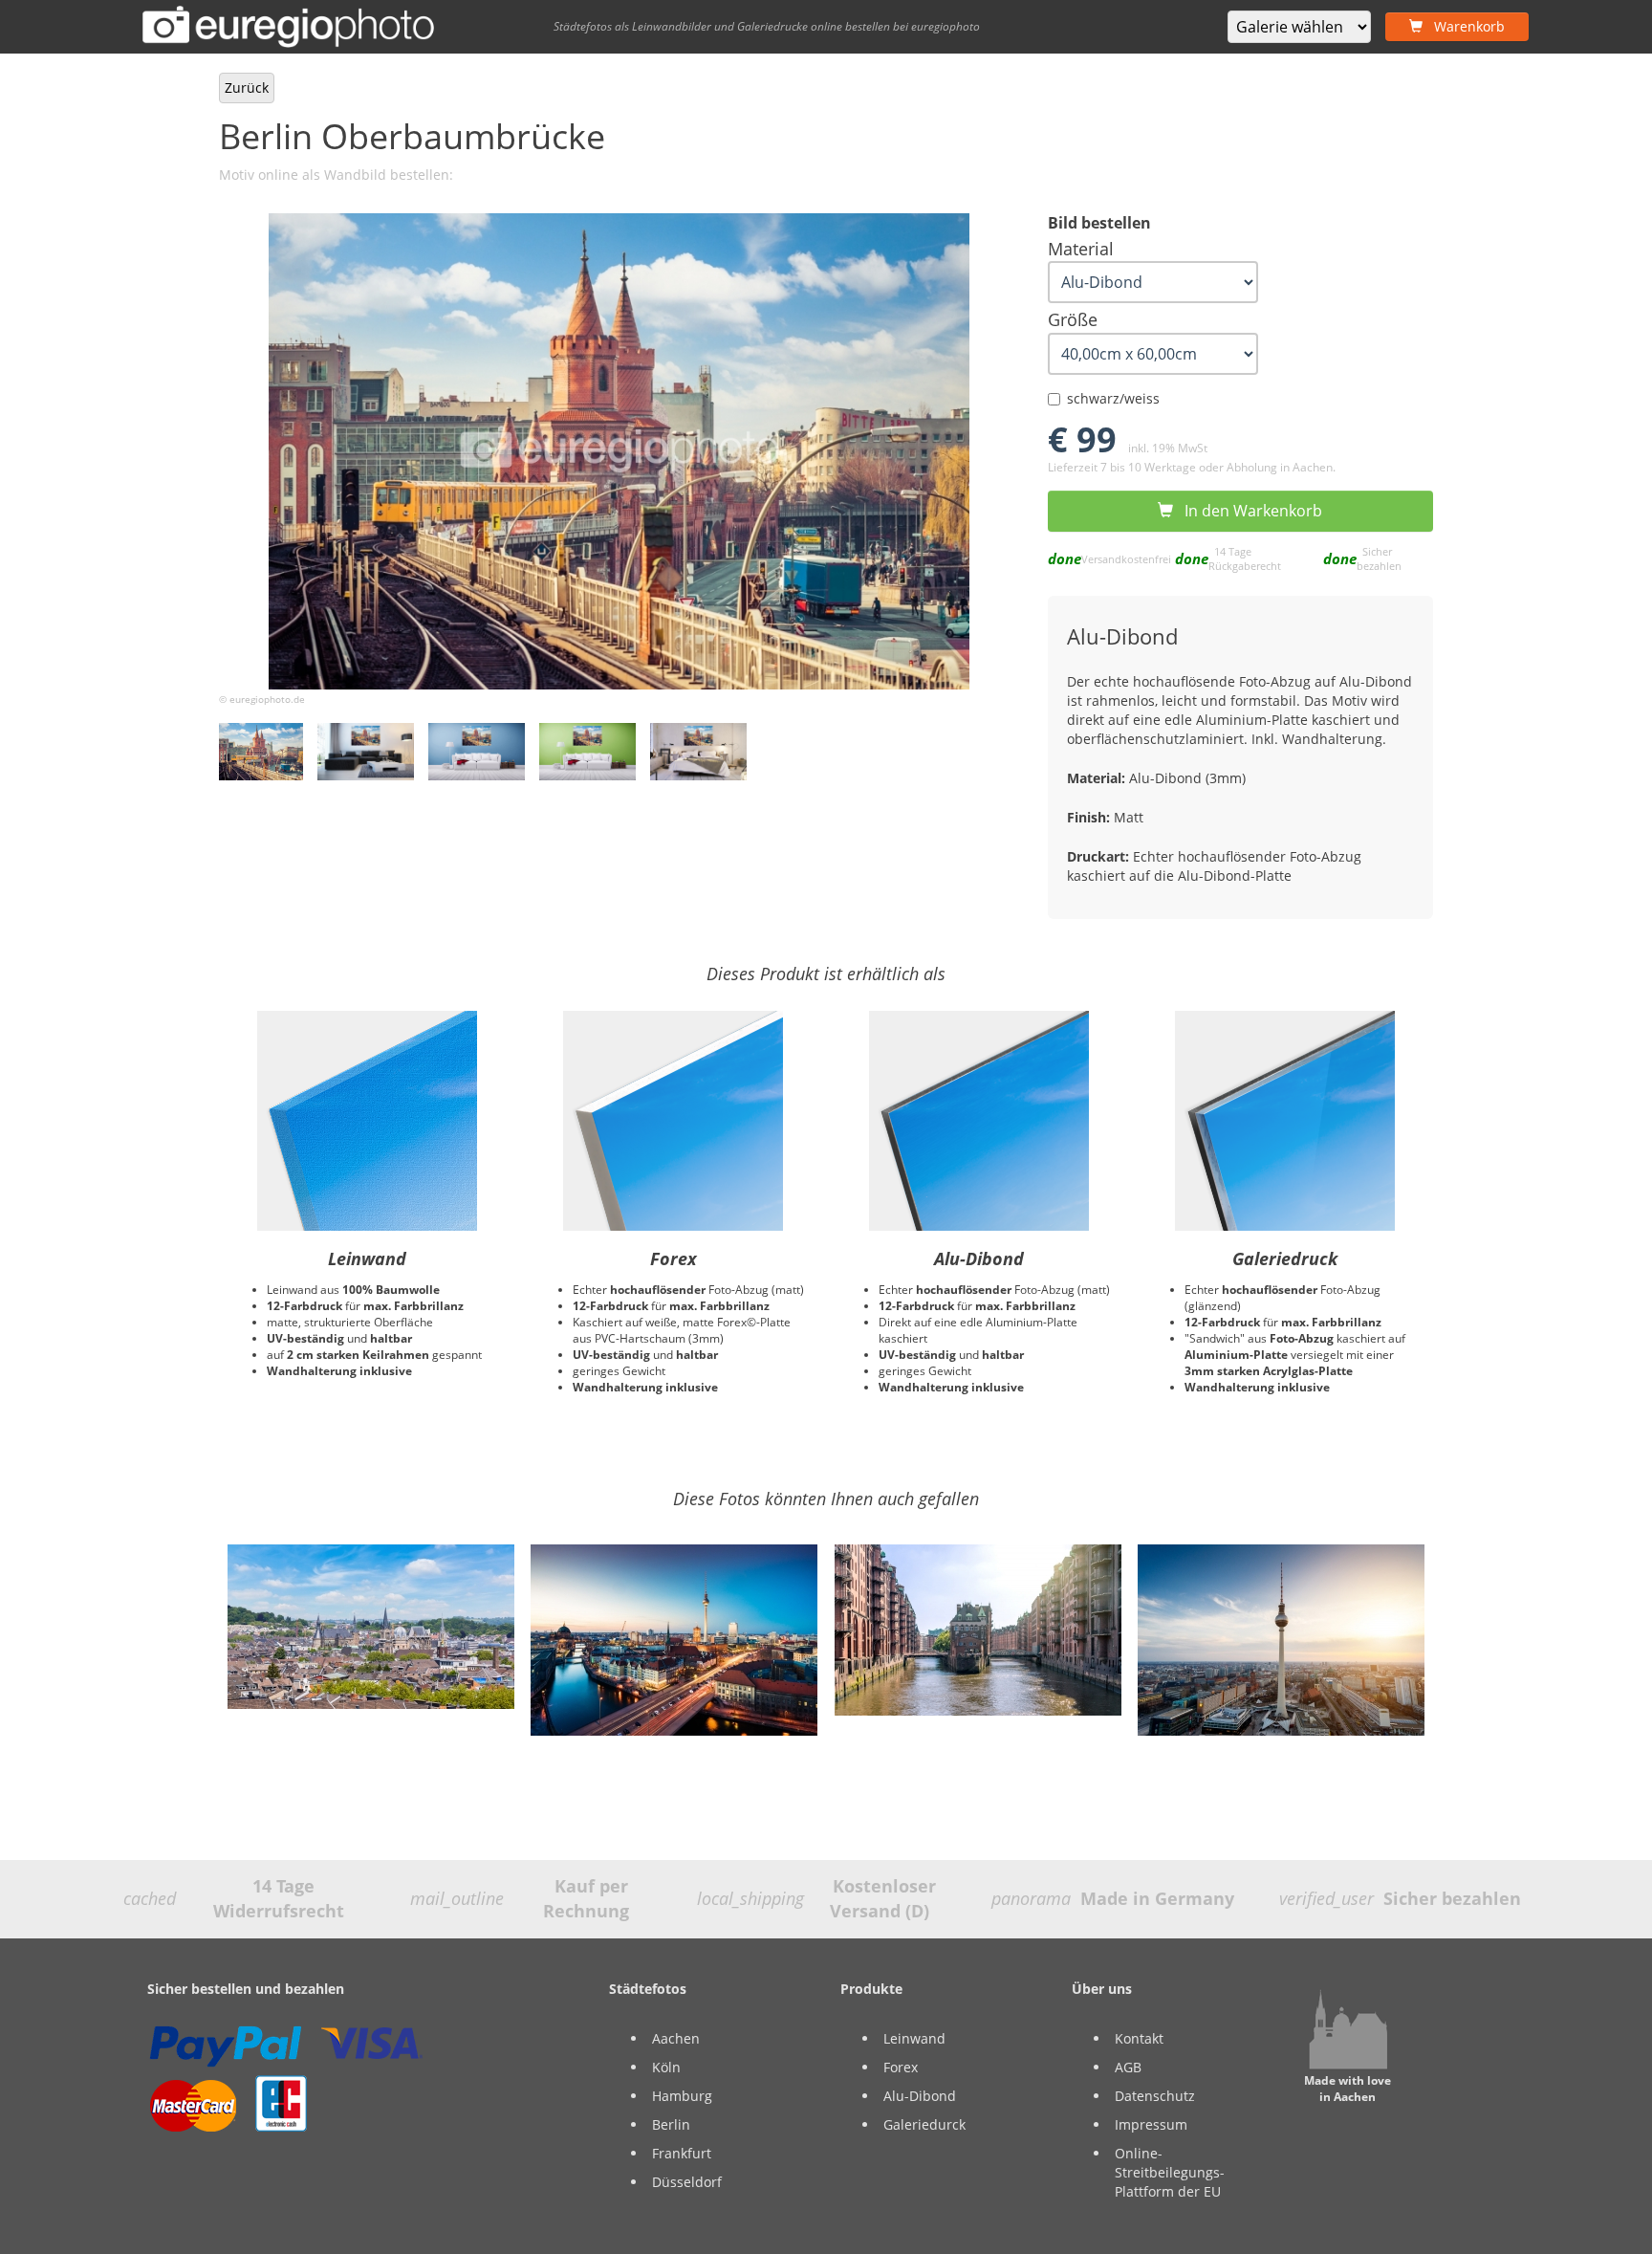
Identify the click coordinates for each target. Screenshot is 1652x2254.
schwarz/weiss (1113, 398)
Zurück (247, 88)
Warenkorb (1464, 26)
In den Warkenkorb (1248, 511)
